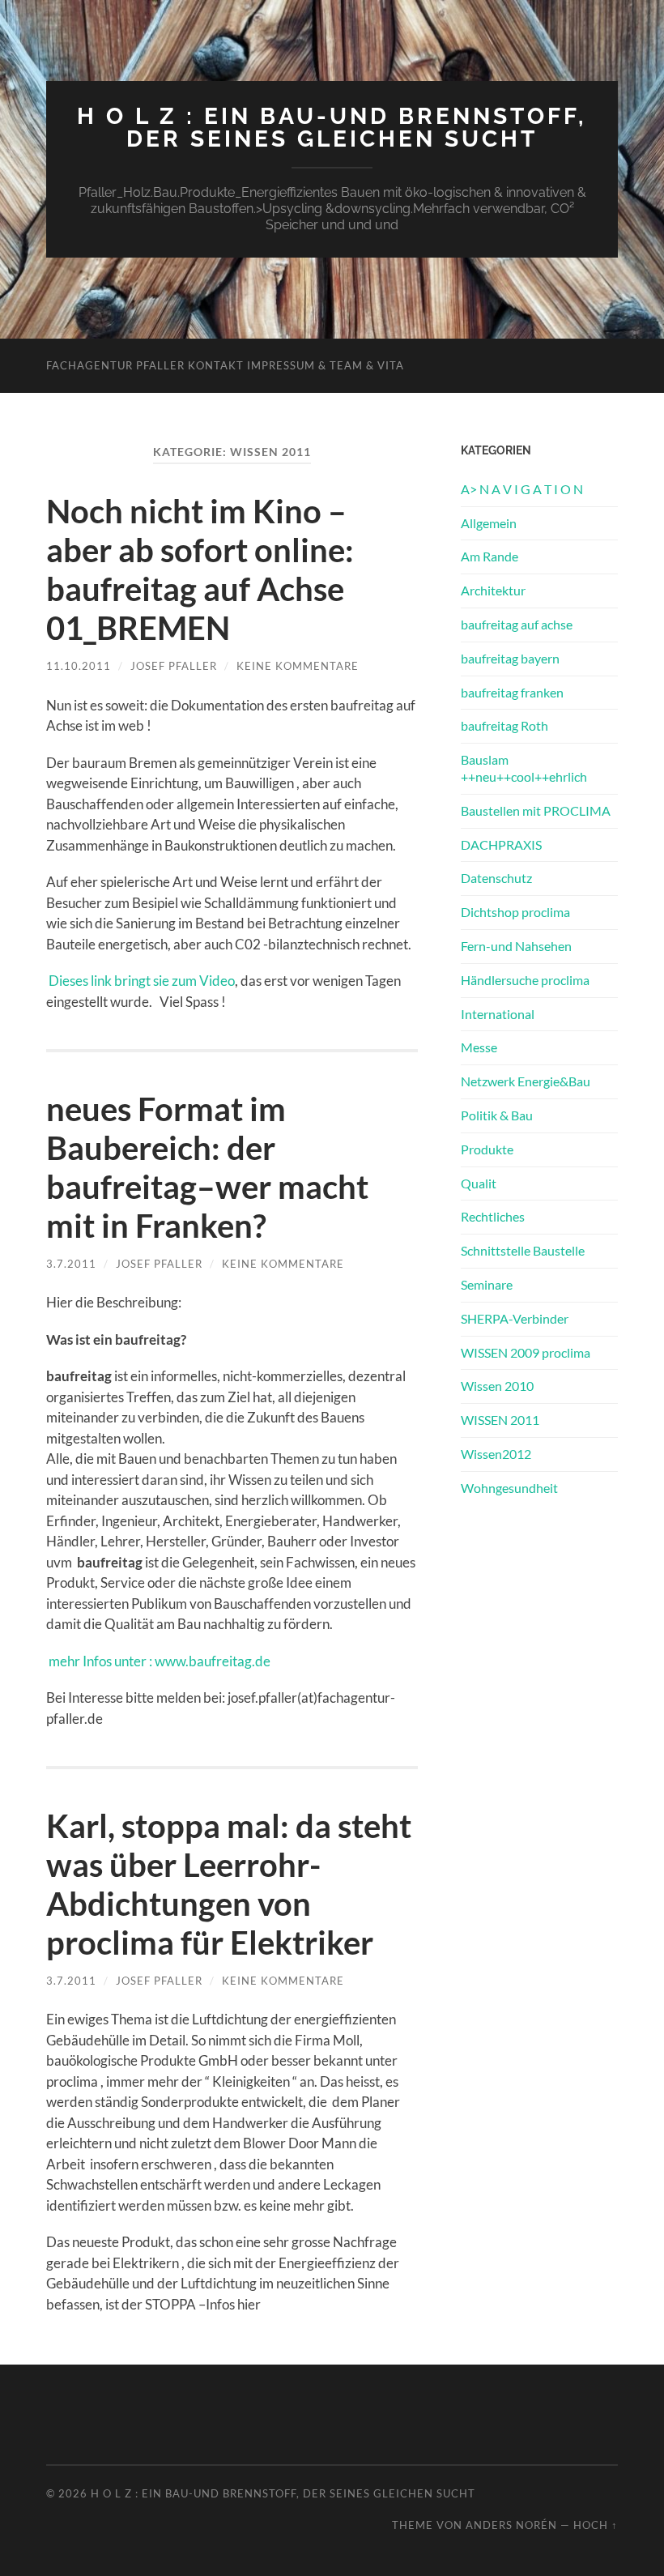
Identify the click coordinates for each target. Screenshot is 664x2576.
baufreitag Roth (504, 725)
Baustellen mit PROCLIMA (536, 810)
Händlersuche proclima (525, 980)
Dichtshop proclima (515, 912)
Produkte (487, 1149)
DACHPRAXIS (501, 844)
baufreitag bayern (510, 658)
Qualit (479, 1183)
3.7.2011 (71, 1264)
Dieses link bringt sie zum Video (140, 981)
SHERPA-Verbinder (515, 1318)
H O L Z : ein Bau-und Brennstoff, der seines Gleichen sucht (332, 128)
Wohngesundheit (509, 1488)
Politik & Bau (497, 1115)
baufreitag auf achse (517, 624)
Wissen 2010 (497, 1386)
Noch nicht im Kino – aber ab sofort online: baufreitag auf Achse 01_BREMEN (200, 569)
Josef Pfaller (174, 666)
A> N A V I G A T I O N (522, 489)
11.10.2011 (79, 666)
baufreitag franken (512, 692)
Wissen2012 (496, 1454)
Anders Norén (511, 2525)
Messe (479, 1047)
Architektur (493, 590)
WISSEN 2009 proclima (526, 1352)
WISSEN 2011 (500, 1420)
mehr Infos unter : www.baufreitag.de (158, 1661)
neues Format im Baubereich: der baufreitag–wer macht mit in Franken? (207, 1167)
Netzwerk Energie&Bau (526, 1081)
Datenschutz (496, 878)
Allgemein (489, 523)
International (498, 1014)
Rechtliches (493, 1216)
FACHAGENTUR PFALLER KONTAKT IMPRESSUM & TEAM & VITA (225, 365)
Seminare (487, 1284)
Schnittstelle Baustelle (523, 1250)
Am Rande (489, 556)
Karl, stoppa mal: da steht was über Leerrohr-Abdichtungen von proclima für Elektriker (229, 1884)
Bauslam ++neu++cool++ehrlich (524, 768)
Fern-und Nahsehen (516, 946)
